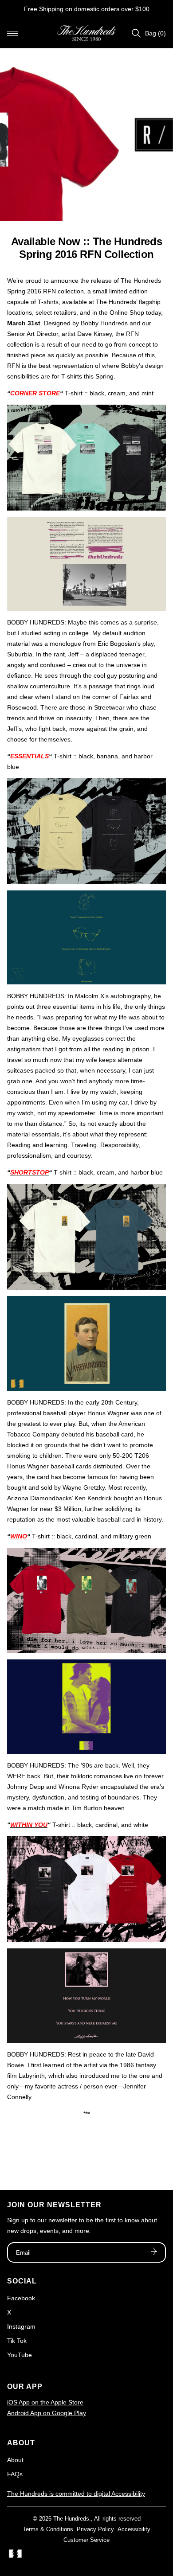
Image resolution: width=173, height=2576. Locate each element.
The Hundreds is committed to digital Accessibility (76, 2494)
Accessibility (134, 2529)
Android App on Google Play (47, 2413)
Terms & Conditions (48, 2529)
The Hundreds (71, 2519)
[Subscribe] (154, 2252)
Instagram (21, 2326)
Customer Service (86, 2540)
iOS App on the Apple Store (45, 2402)
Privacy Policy (95, 2529)
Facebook (21, 2298)
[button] (12, 33)
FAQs (15, 2474)
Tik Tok (17, 2341)
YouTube (20, 2355)
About (15, 2460)
